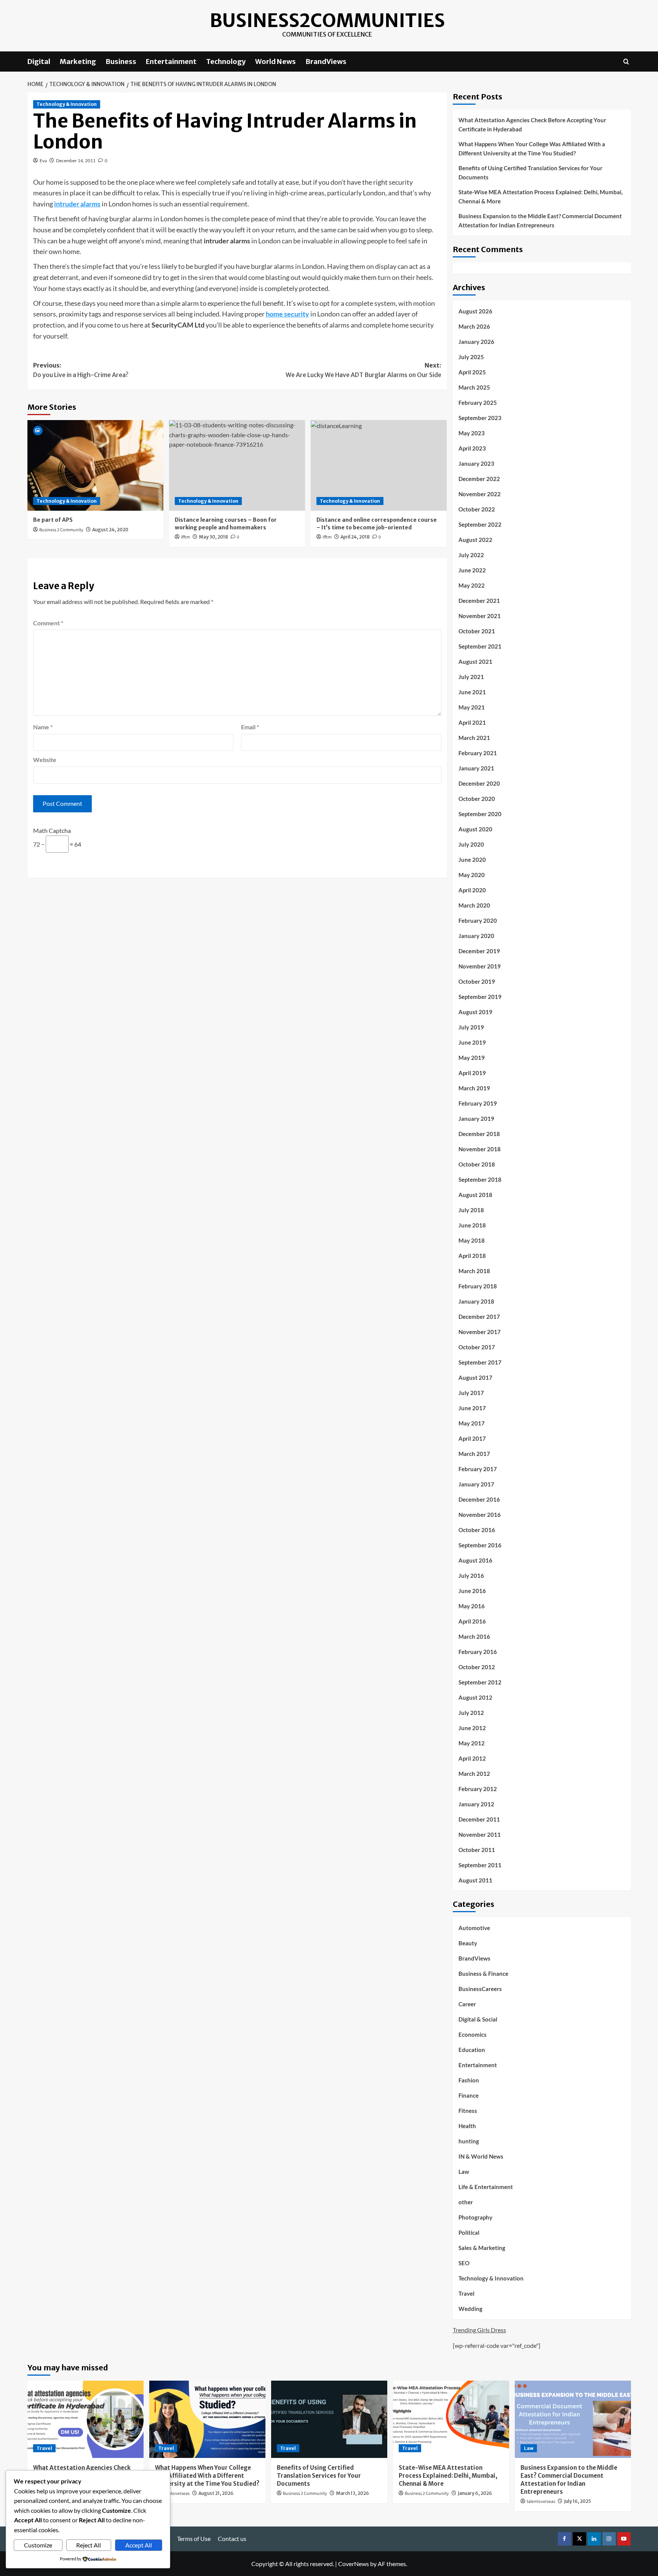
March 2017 (474, 1454)
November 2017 (480, 1332)
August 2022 (475, 540)
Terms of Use (194, 2538)
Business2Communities (327, 21)
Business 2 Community (61, 530)
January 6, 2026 (475, 2493)
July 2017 (471, 1393)
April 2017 (472, 1438)
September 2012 (480, 1682)
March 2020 (474, 905)
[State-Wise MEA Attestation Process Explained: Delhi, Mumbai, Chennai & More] (451, 2419)
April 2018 (472, 1256)
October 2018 (477, 1164)
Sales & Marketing (482, 2248)
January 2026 (476, 342)
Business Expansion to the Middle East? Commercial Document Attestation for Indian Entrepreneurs (540, 221)
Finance (469, 2095)
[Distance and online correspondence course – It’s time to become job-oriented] (379, 465)
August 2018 (475, 1195)
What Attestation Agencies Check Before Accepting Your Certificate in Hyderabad (532, 125)
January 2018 (476, 1301)
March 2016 (474, 1636)
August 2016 (475, 1560)
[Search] (626, 62)
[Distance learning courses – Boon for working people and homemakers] (237, 465)
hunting (469, 2141)
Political (469, 2232)
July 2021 (471, 677)
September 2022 (480, 524)
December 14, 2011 (76, 161)
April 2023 (472, 448)
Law (464, 2172)
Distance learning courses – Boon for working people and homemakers (226, 524)
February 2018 (478, 1286)
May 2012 (472, 1743)
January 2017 (476, 1484)
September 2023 (480, 418)
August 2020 (475, 829)
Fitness (468, 2111)
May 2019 (472, 1058)
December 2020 (479, 783)
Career (467, 2004)
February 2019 (478, 1103)
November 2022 (480, 494)
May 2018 (472, 1240)
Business (121, 62)
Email (250, 727)
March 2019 (474, 1088)
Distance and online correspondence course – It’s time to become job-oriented (377, 524)
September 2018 (480, 1179)
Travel (466, 2293)
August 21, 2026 (216, 2493)
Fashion (469, 2080)
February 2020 (478, 920)
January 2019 (476, 1119)
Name (43, 727)
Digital (39, 62)
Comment (48, 623)
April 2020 (472, 890)
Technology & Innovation (67, 104)
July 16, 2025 (577, 2501)
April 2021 (472, 722)
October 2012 (477, 1667)
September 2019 (480, 997)
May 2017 (472, 1423)
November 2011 (480, 1835)
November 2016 (480, 1515)
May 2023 (472, 433)
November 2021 (480, 616)
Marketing (78, 62)
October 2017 (477, 1347)
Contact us (232, 2538)
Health (467, 2126)
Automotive (474, 1928)
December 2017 (479, 1317)
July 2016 (471, 1576)
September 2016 (480, 1545)
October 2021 (477, 631)
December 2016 (479, 1499)
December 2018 (479, 1134)
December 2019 (479, 951)
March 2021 (474, 738)
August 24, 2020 (110, 530)
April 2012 (472, 1758)
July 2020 (471, 844)
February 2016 (478, 1652)
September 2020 (480, 814)
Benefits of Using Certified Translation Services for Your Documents (530, 173)
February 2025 (478, 403)
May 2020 (472, 875)
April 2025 (472, 372)
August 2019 (475, 1012)
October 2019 (477, 981)
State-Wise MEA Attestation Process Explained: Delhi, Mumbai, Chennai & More (541, 197)
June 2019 (472, 1042)
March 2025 (474, 387)
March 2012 (474, 1774)
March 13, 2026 (352, 2493)
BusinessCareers (480, 1989)
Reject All (89, 2545)
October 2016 (477, 1530)
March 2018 (474, 1271)
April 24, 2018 (355, 537)
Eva (43, 161)
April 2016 (472, 1621)
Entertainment (171, 62)
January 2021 (476, 768)
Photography (475, 2217)
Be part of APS (53, 520)
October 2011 (477, 1850)
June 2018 (472, 1225)
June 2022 (472, 570)
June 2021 (472, 692)
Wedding (470, 2309)
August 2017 (475, 1377)
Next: (363, 370)
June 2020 (472, 860)
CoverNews (354, 2564)
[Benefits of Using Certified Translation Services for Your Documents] (329, 2419)
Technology (226, 62)
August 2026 (475, 311)
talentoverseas (175, 2494)
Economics (473, 2034)
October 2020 (477, 799)
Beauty (468, 1943)
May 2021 (472, 707)
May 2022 (472, 585)
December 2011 (479, 1819)
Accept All (139, 2545)
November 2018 (480, 1149)
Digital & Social (478, 2019)
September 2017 (480, 1362)
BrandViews (326, 62)
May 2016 (472, 1606)
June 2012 (472, 1728)
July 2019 (471, 1027)
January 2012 (476, 1804)
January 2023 (476, 463)
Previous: (81, 370)
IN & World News (481, 2156)
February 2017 (478, 1469)
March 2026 (474, 326)
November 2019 (480, 966)
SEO (464, 2263)
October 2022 (477, 509)
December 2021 (479, 601)
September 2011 (480, 1865)
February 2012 (478, 1789)
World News (275, 62)
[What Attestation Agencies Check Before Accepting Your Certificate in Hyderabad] (85, 2419)
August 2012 (475, 1697)
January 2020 (476, 936)
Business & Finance (483, 1974)
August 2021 (475, 662)
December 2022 (479, 479)
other (466, 2202)
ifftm (185, 537)
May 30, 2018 (213, 537)
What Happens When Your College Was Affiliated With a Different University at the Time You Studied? (532, 149)
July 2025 (471, 357)
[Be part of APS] (95, 465)
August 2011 (475, 1880)
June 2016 (472, 1591)
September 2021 (480, 646)
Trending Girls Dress (479, 2330)
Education (472, 2050)
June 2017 (472, 1408)
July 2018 (471, 1210)
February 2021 (478, 753)
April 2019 (472, 1073)
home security (287, 314)
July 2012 (471, 1713)
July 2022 (471, 555)
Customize (38, 2545)
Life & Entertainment (486, 2187)
